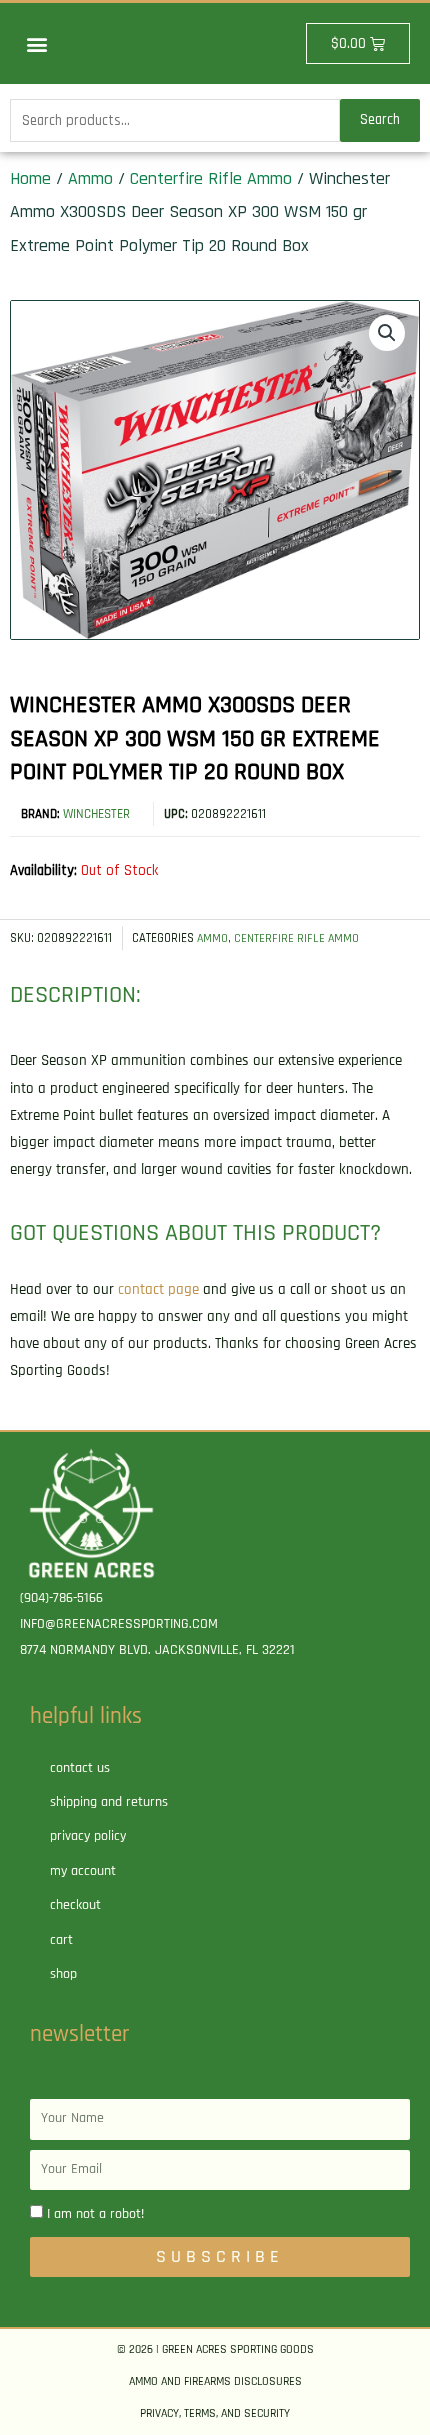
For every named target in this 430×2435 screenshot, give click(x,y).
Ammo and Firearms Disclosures (215, 2381)
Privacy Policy (88, 1836)
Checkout (75, 1905)
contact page (158, 1289)
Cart (61, 1940)
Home (30, 178)
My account (83, 1871)
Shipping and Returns (109, 1802)
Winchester (96, 814)
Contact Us (80, 1768)
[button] (36, 43)
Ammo (90, 178)
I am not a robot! (95, 2214)
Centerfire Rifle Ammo (211, 178)
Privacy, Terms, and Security (215, 2413)
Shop (63, 1974)
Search (380, 119)
